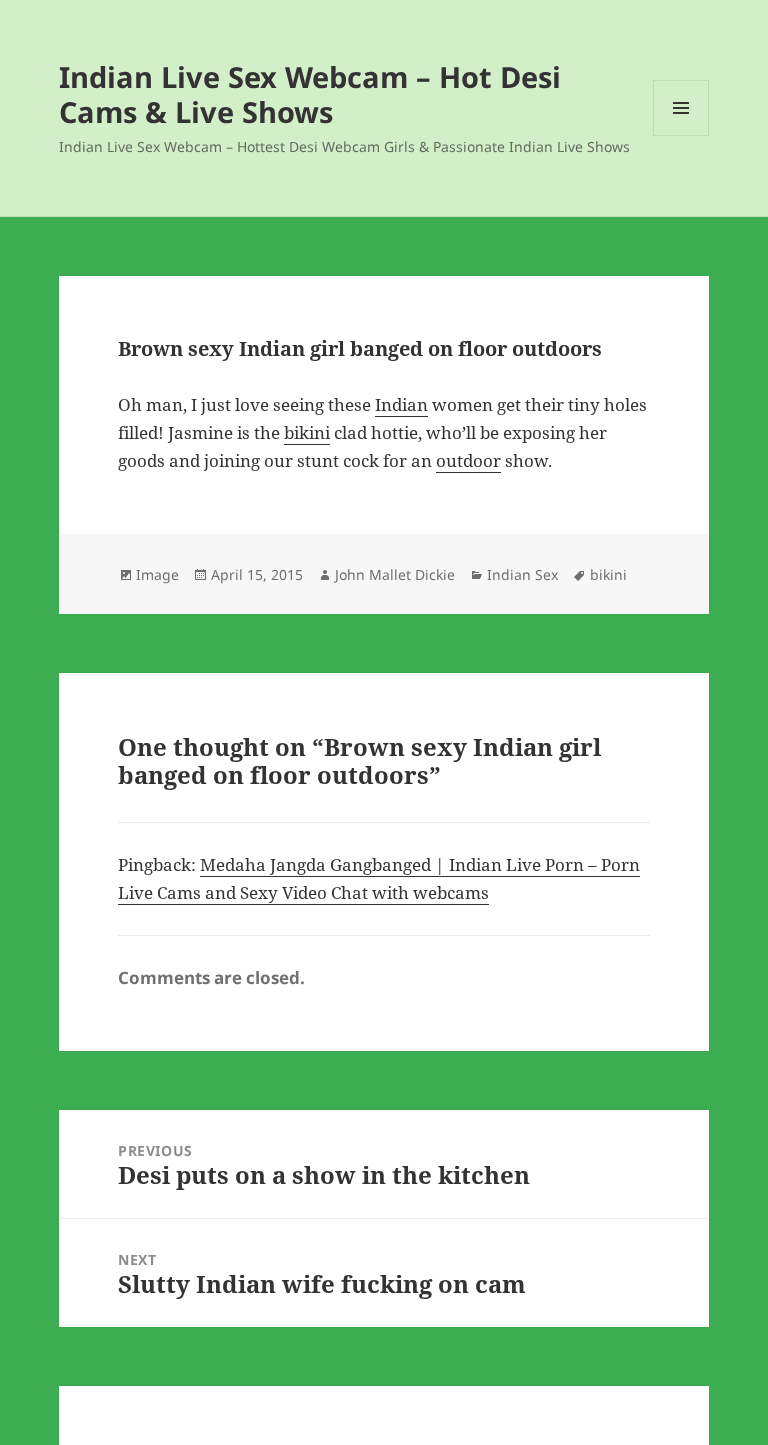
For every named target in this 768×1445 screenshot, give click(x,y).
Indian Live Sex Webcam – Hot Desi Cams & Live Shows (310, 94)
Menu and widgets (681, 135)
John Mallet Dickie (395, 574)
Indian (401, 404)
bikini (307, 432)
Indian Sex (522, 574)
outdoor (468, 460)
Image (157, 574)
